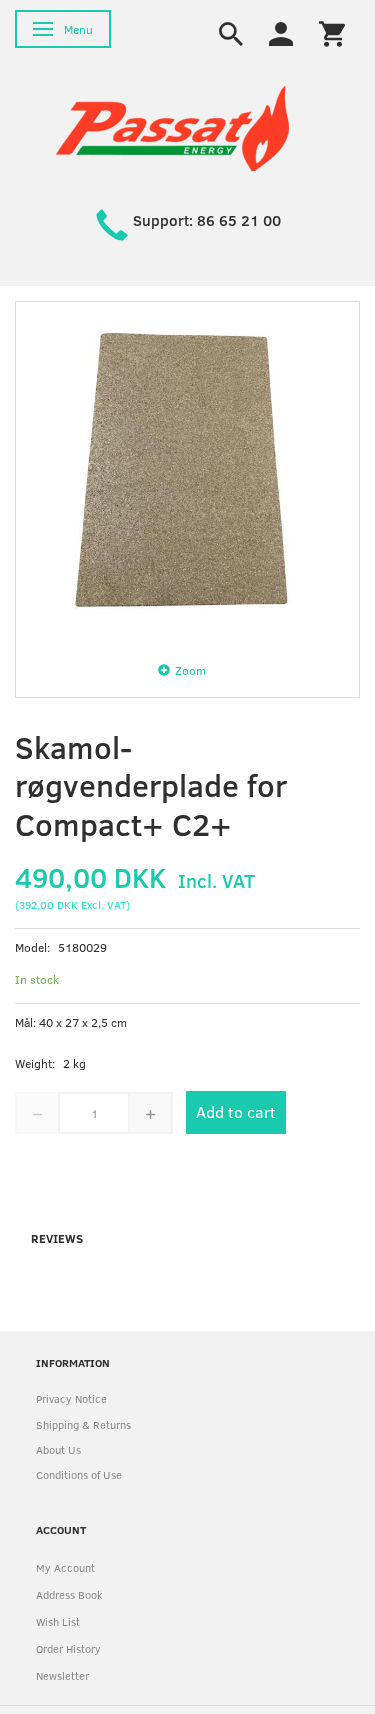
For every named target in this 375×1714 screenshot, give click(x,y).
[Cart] (332, 32)
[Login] (281, 32)
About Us (58, 1449)
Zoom (190, 670)
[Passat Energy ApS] (172, 126)
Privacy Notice (71, 1398)
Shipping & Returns (83, 1424)
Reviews (57, 1238)
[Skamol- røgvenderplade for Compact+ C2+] (187, 473)
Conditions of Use (79, 1474)
